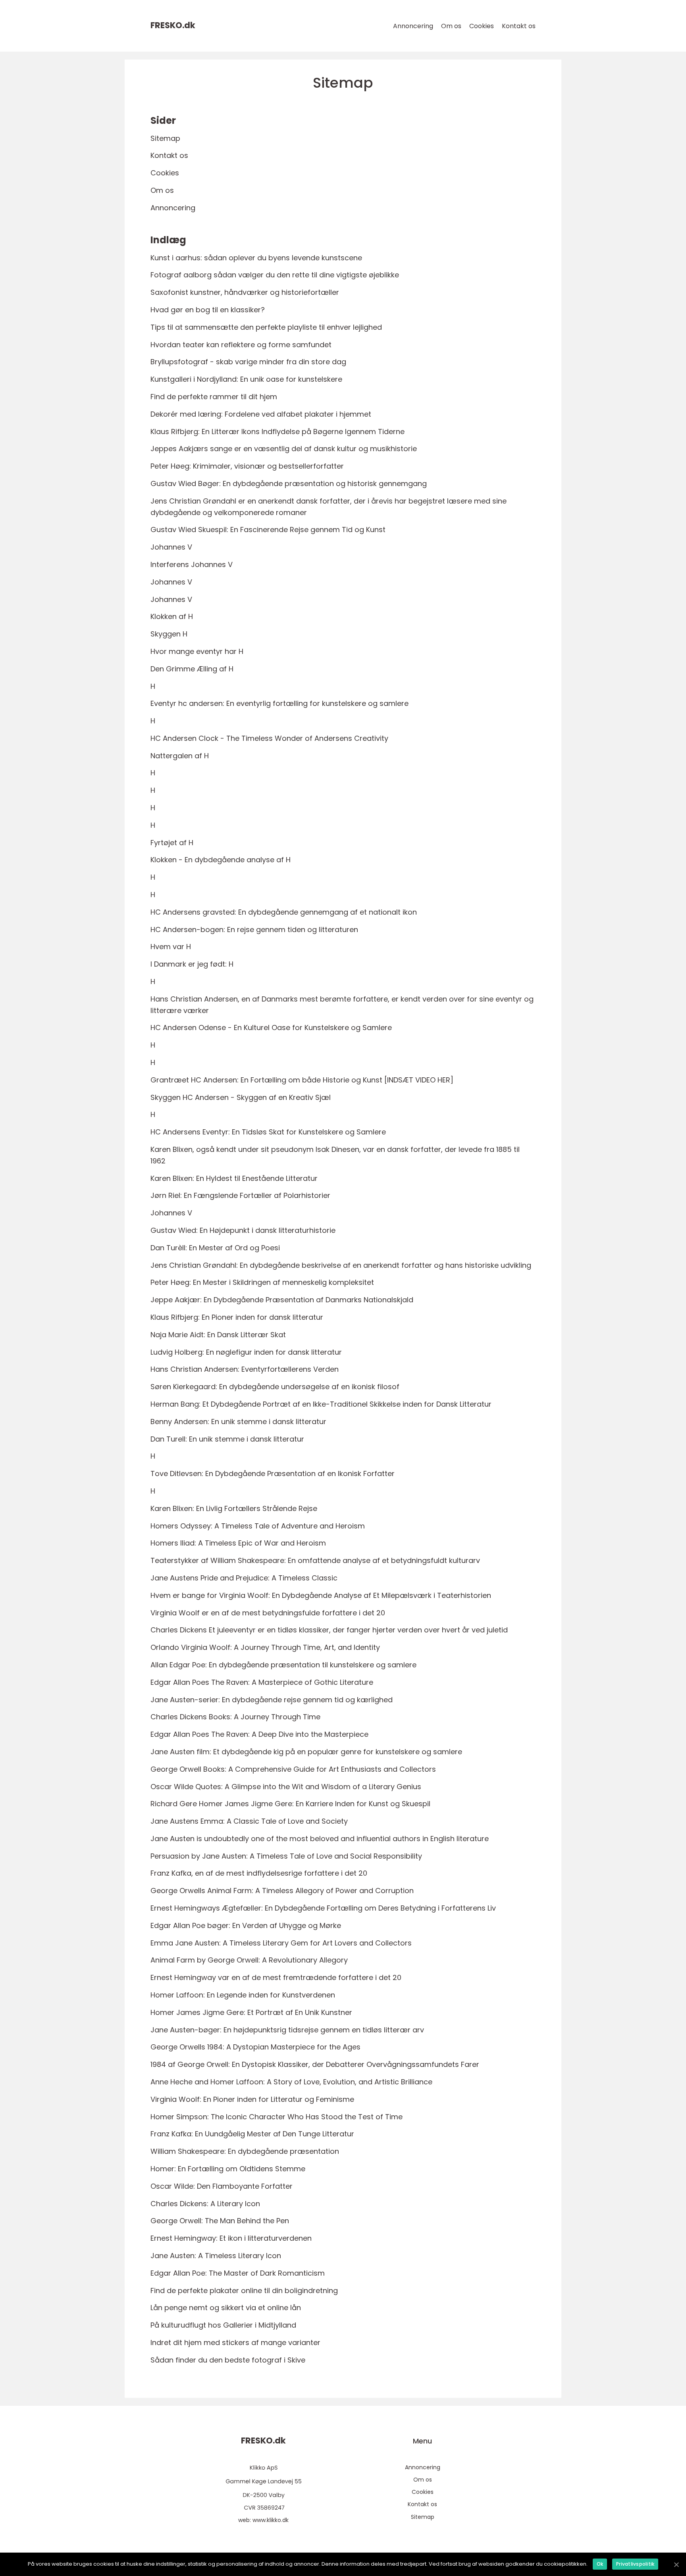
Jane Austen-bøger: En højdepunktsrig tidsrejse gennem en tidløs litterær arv (287, 2030)
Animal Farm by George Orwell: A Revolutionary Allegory (249, 1960)
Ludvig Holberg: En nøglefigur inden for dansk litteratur (246, 1352)
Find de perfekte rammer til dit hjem (214, 397)
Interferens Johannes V (192, 564)
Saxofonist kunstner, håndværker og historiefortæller (245, 292)
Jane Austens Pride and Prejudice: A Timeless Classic (244, 1578)
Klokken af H (172, 616)
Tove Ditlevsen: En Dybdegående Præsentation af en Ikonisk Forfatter (273, 1474)
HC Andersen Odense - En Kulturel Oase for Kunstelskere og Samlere (271, 1028)
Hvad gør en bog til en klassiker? (208, 310)
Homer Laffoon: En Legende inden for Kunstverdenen (243, 1995)
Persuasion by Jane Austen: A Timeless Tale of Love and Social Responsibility (286, 1856)
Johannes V (171, 547)
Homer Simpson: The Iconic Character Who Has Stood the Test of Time (277, 2117)
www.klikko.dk (271, 2520)
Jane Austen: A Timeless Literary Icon (216, 2256)
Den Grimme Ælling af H (192, 669)
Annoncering (413, 26)
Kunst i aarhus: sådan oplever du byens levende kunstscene (256, 258)
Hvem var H (171, 947)
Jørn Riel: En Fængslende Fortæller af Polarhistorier (240, 1195)
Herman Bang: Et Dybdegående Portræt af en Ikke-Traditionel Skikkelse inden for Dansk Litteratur (321, 1404)
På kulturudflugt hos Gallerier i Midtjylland (223, 2325)
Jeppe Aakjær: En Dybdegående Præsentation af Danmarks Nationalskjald (282, 1300)
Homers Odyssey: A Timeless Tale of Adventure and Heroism (258, 1526)
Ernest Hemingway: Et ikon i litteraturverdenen (231, 2238)
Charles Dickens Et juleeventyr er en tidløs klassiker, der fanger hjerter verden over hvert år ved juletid (329, 1630)
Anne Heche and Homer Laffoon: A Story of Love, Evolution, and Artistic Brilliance (291, 2082)
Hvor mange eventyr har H (197, 651)
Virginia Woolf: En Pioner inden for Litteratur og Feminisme (252, 2099)
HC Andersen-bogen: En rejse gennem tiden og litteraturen (254, 929)
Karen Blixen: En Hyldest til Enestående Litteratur (234, 1178)
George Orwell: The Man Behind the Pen (220, 2221)
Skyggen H (169, 634)
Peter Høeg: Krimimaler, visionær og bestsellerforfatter (247, 466)
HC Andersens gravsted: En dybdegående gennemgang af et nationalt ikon (284, 912)
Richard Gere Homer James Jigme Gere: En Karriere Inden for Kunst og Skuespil (290, 1804)
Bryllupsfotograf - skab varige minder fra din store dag (248, 362)
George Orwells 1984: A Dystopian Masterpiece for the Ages (255, 2047)
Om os (451, 26)
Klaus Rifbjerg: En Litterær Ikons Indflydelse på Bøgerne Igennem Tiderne (277, 432)
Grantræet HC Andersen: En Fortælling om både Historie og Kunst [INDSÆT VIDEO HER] (302, 1080)
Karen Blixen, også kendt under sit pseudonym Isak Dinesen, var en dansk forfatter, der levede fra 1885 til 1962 (335, 1155)
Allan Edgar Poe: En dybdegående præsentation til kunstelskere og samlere (283, 1665)
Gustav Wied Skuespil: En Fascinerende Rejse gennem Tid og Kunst (268, 530)
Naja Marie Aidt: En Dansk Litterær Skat (218, 1335)
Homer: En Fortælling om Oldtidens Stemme (228, 2169)
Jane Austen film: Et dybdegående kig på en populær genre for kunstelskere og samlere (306, 1752)
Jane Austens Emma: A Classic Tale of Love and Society (249, 1821)
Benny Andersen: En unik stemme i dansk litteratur (238, 1422)
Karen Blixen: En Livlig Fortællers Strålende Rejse (234, 1508)
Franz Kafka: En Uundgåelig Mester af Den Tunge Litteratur (252, 2134)
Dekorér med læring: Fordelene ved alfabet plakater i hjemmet (261, 414)
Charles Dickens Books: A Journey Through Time (235, 1717)
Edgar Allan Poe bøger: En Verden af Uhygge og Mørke (246, 1925)
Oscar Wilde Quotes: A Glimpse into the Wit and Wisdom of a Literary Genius (286, 1787)
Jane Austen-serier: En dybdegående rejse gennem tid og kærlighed (272, 1700)
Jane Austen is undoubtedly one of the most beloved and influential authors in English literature (320, 1839)
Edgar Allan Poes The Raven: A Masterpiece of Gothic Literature (262, 1682)
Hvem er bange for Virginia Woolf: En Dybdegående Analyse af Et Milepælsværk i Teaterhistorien (321, 1595)
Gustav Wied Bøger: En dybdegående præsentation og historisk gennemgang (289, 483)
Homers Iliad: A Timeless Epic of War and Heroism (238, 1543)
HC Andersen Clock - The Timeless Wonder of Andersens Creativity (269, 738)
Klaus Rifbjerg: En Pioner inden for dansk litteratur (237, 1317)
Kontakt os (519, 26)
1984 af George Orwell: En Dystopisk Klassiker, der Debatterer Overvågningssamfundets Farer (315, 2064)
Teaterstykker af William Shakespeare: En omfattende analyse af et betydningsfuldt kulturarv (315, 1560)
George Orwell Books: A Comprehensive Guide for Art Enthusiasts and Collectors (293, 1769)
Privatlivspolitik (635, 2564)
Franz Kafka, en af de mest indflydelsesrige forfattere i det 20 (259, 1873)
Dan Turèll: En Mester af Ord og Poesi (215, 1248)
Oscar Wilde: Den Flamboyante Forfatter (222, 2186)
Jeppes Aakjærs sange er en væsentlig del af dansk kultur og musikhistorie (284, 449)
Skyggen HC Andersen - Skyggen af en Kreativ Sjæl (241, 1097)
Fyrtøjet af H (172, 843)
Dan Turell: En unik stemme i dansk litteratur (227, 1439)
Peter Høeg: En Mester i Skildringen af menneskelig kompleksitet (262, 1282)
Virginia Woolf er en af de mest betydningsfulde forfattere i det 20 (268, 1613)
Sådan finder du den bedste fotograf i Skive (228, 2360)
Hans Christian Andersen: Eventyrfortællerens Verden (245, 1369)
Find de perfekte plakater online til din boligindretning (244, 2291)
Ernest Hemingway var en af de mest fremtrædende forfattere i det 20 (276, 1977)
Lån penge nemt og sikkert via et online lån (226, 2308)
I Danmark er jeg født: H (192, 964)
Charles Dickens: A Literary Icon (205, 2204)
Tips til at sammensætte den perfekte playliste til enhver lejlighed (266, 327)
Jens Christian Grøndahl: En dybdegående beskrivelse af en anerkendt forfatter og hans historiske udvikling (341, 1265)
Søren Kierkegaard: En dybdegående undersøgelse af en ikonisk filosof (275, 1387)
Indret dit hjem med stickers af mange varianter (235, 2342)
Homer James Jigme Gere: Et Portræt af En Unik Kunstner (251, 2012)
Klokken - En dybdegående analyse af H (221, 860)
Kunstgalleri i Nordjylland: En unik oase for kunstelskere (246, 379)
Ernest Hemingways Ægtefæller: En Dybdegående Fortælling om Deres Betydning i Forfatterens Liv (323, 1908)
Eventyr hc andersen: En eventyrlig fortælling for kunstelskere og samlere (279, 703)
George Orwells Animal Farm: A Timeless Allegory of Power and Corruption (282, 1891)
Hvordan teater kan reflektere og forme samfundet (241, 345)
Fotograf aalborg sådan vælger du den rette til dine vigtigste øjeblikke (275, 275)
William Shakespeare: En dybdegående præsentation (245, 2151)
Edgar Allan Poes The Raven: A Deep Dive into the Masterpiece (259, 1734)
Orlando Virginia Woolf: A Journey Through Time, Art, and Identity (265, 1647)
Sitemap (165, 138)
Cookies (482, 26)
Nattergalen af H (180, 756)
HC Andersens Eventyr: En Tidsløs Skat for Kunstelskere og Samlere (268, 1132)
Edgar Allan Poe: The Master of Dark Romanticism (238, 2273)
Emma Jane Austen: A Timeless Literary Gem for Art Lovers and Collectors (281, 1943)
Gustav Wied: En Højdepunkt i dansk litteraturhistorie (243, 1230)
